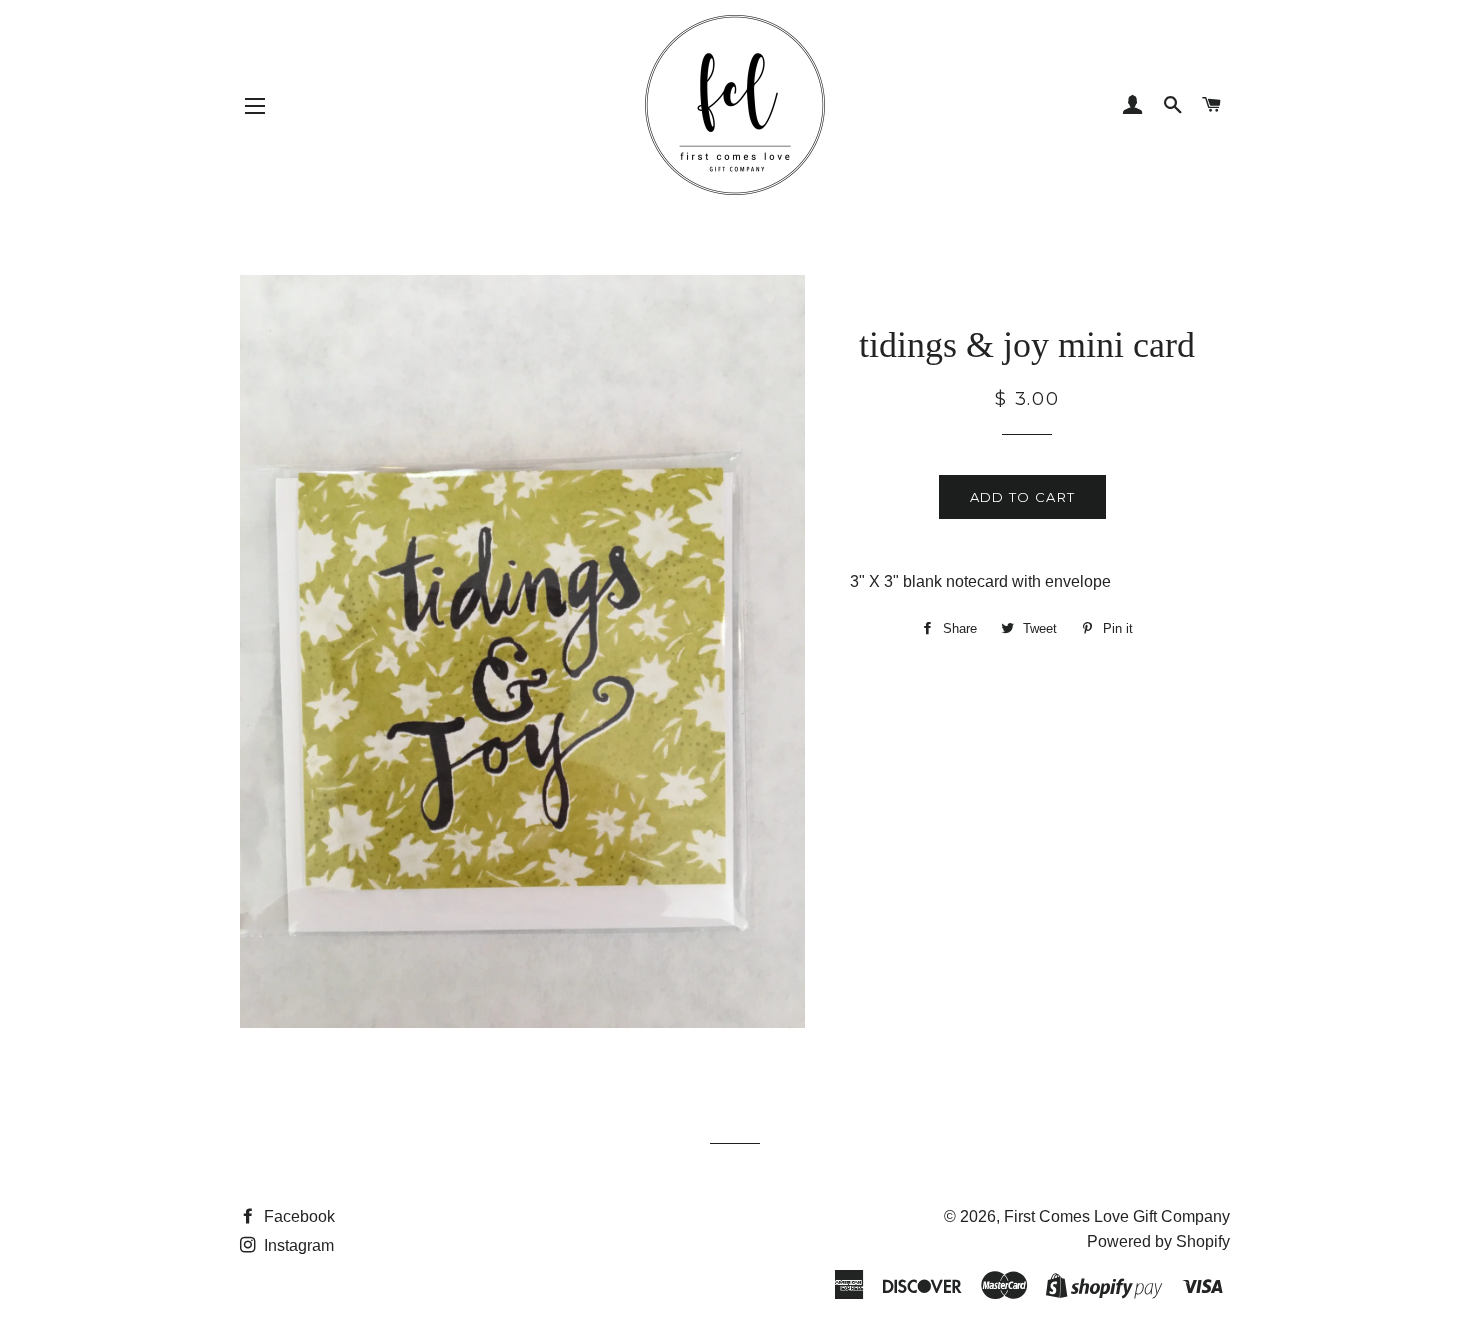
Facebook (297, 1216)
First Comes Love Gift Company (1117, 1216)
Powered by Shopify (1158, 1241)
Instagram (297, 1245)
